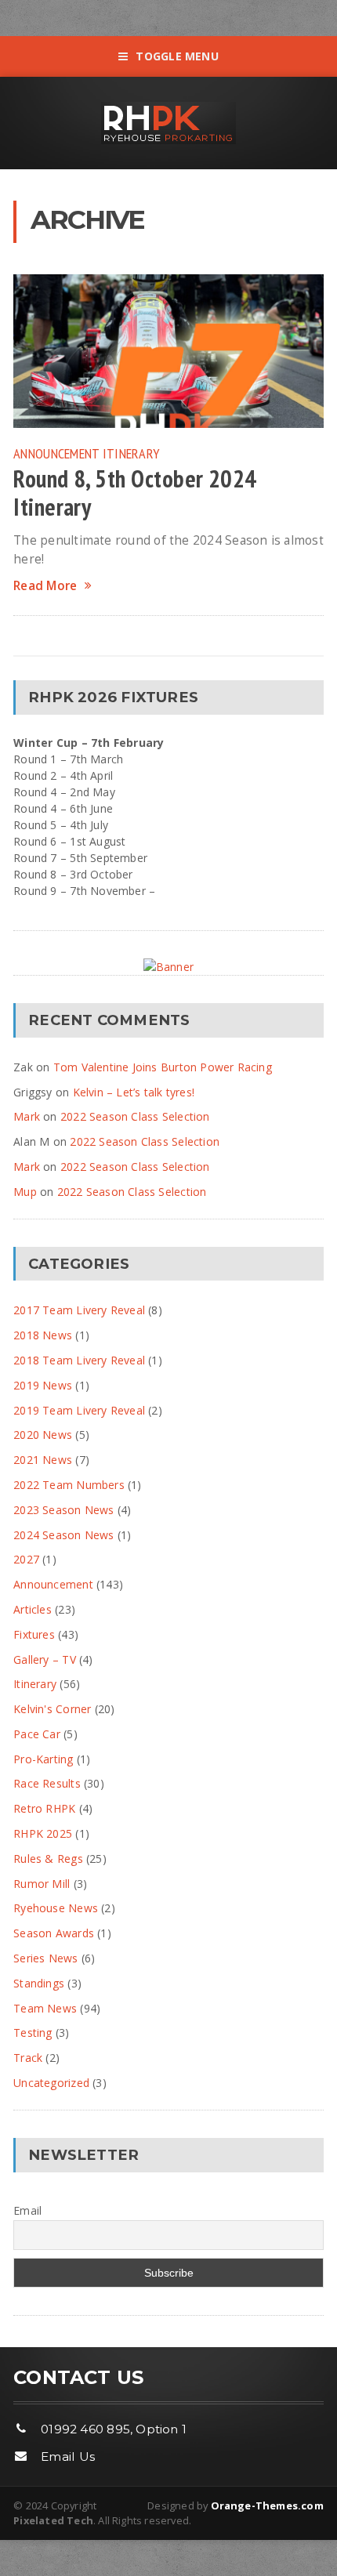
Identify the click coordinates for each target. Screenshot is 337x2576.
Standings (39, 1983)
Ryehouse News (56, 1908)
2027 (26, 1559)
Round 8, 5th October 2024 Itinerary (135, 493)
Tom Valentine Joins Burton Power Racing (163, 1067)
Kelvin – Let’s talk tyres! (134, 1092)
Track (28, 2058)
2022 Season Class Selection (135, 1116)
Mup (25, 1192)
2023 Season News (63, 1510)
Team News (45, 2008)
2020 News (43, 1435)
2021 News (43, 1460)
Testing (33, 2033)
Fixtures (34, 1634)
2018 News (43, 1335)
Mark (27, 1116)
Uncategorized (51, 2083)
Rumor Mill (42, 1884)
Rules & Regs (48, 1859)
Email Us (68, 2456)
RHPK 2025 (43, 1833)
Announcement (56, 453)
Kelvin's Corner (52, 1709)
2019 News (43, 1385)
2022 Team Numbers (69, 1485)
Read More (45, 586)
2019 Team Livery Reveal (79, 1410)
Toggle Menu (177, 56)
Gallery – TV (45, 1659)
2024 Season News (63, 1535)
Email (27, 2210)
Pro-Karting (43, 1759)
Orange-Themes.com (267, 2505)
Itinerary (131, 453)
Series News (45, 1958)
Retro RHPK (44, 1808)
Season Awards (54, 1933)
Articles (33, 1609)
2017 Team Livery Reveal (79, 1310)
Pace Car (37, 1734)
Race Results (47, 1783)
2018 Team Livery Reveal (79, 1360)
